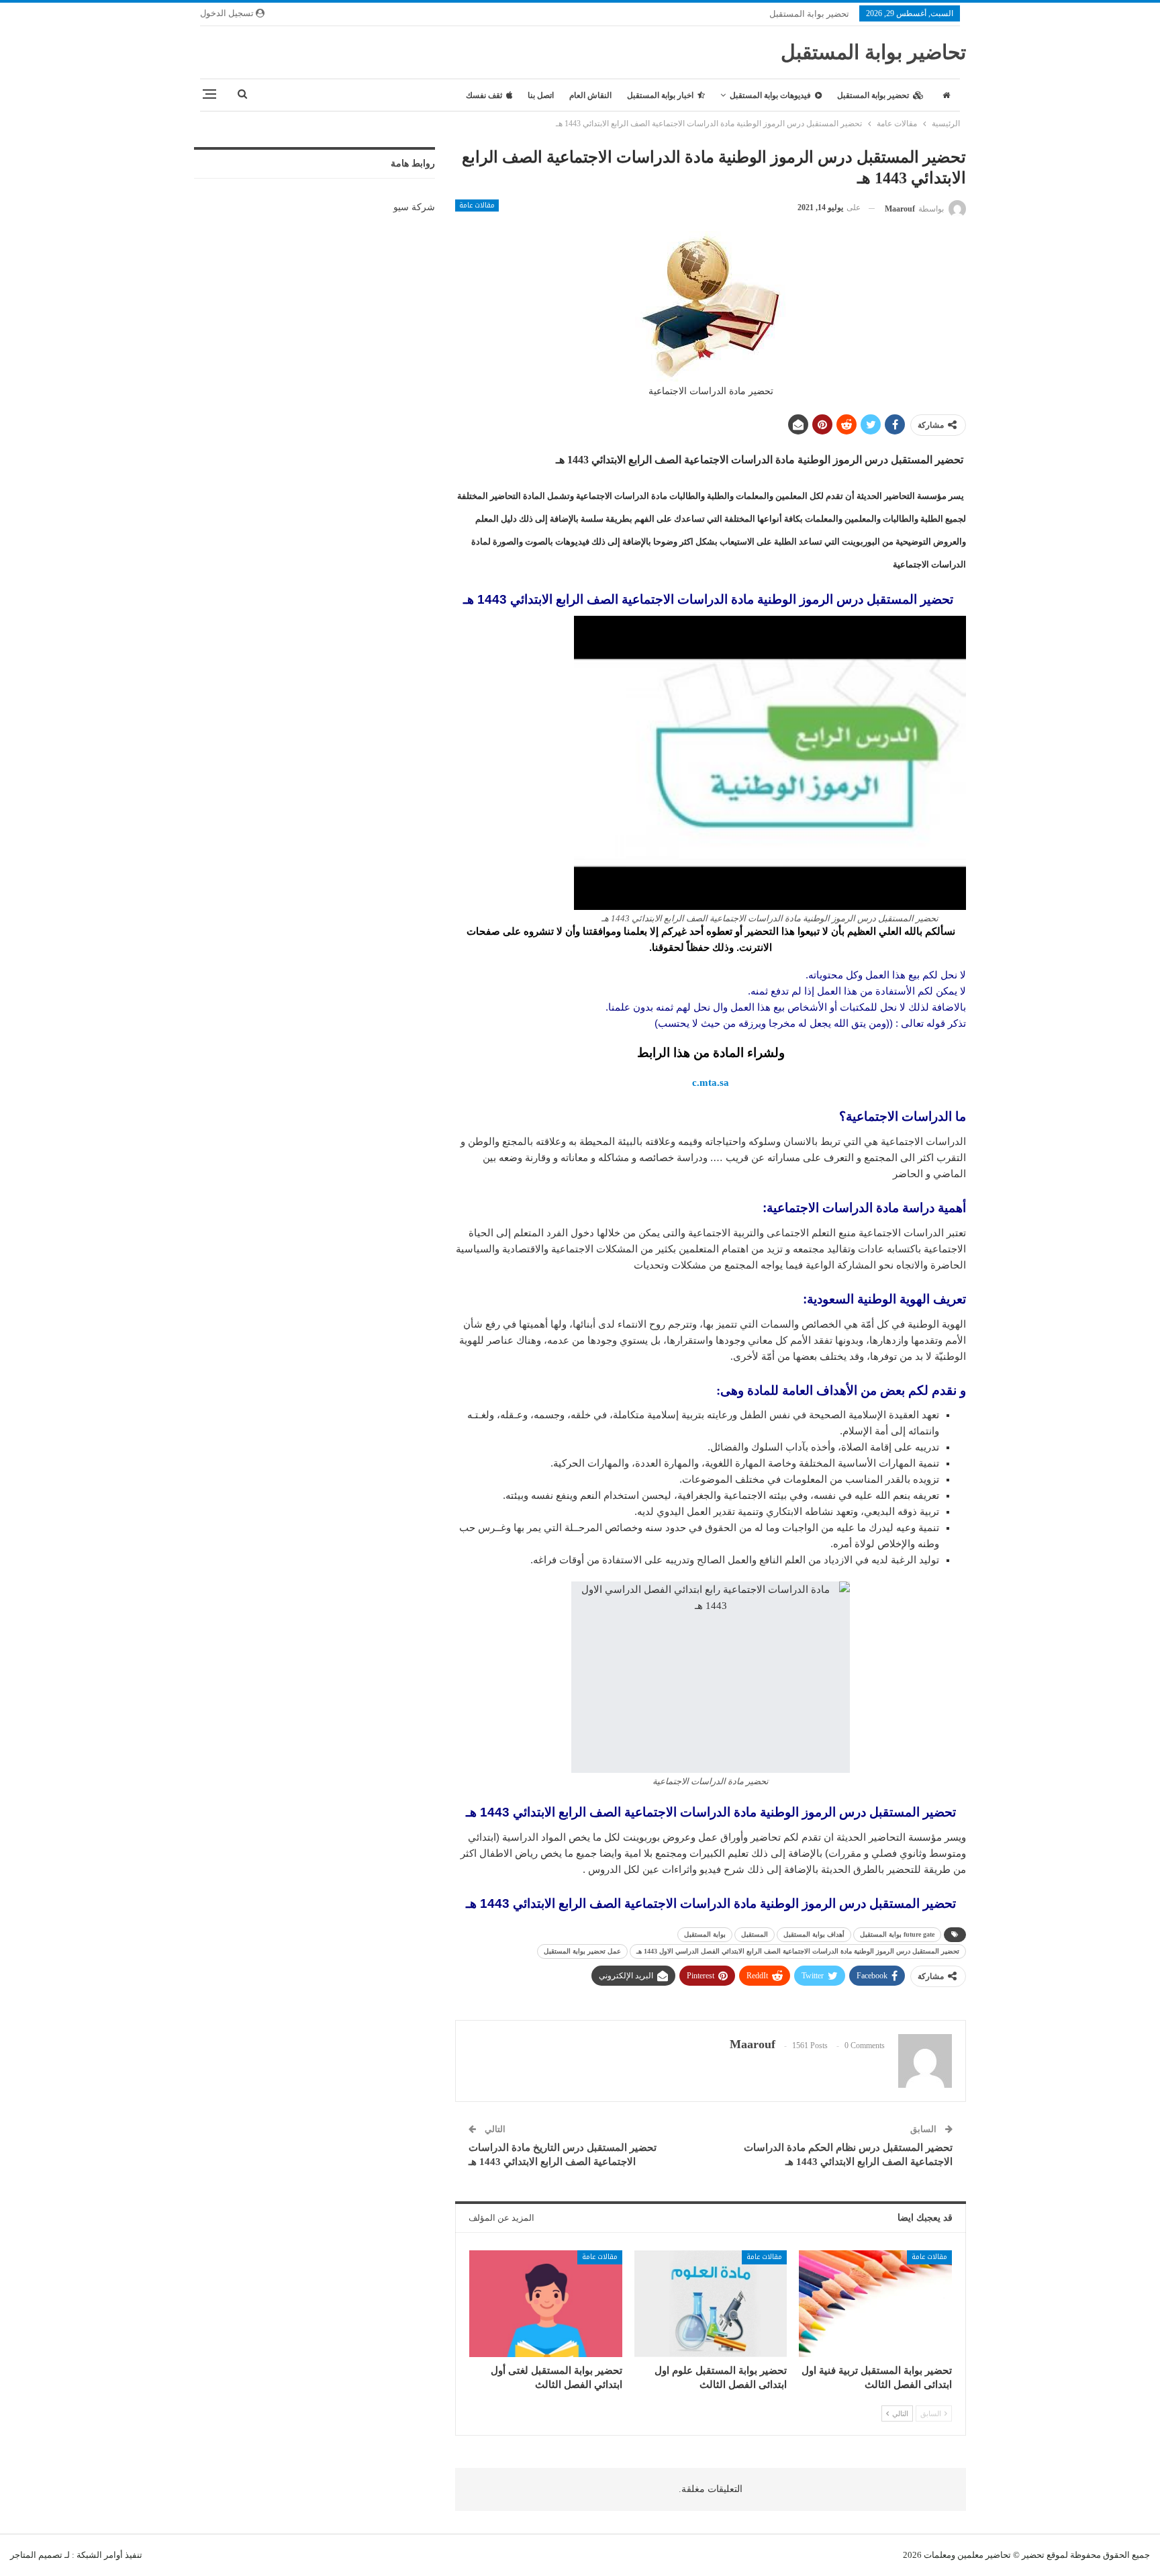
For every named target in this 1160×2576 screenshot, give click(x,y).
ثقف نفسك (484, 95)
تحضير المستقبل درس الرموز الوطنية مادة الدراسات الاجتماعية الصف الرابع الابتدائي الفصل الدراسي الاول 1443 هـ (798, 1951)
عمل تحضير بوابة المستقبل (582, 1951)
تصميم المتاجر (36, 2555)
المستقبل (755, 1934)
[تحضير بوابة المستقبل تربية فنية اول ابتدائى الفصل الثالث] (875, 2304)
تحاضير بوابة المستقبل (873, 52)
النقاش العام (590, 95)
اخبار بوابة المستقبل (660, 95)
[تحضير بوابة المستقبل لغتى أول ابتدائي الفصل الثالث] (546, 2304)
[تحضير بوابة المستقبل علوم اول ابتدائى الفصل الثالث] (711, 2304)
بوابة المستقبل (705, 1934)
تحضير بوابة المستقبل (809, 14)
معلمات (937, 2555)
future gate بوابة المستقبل (897, 1934)
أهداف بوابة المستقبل (814, 1934)
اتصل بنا (541, 95)
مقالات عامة (477, 205)
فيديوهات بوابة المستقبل (770, 95)
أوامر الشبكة (100, 2555)
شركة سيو (414, 207)
